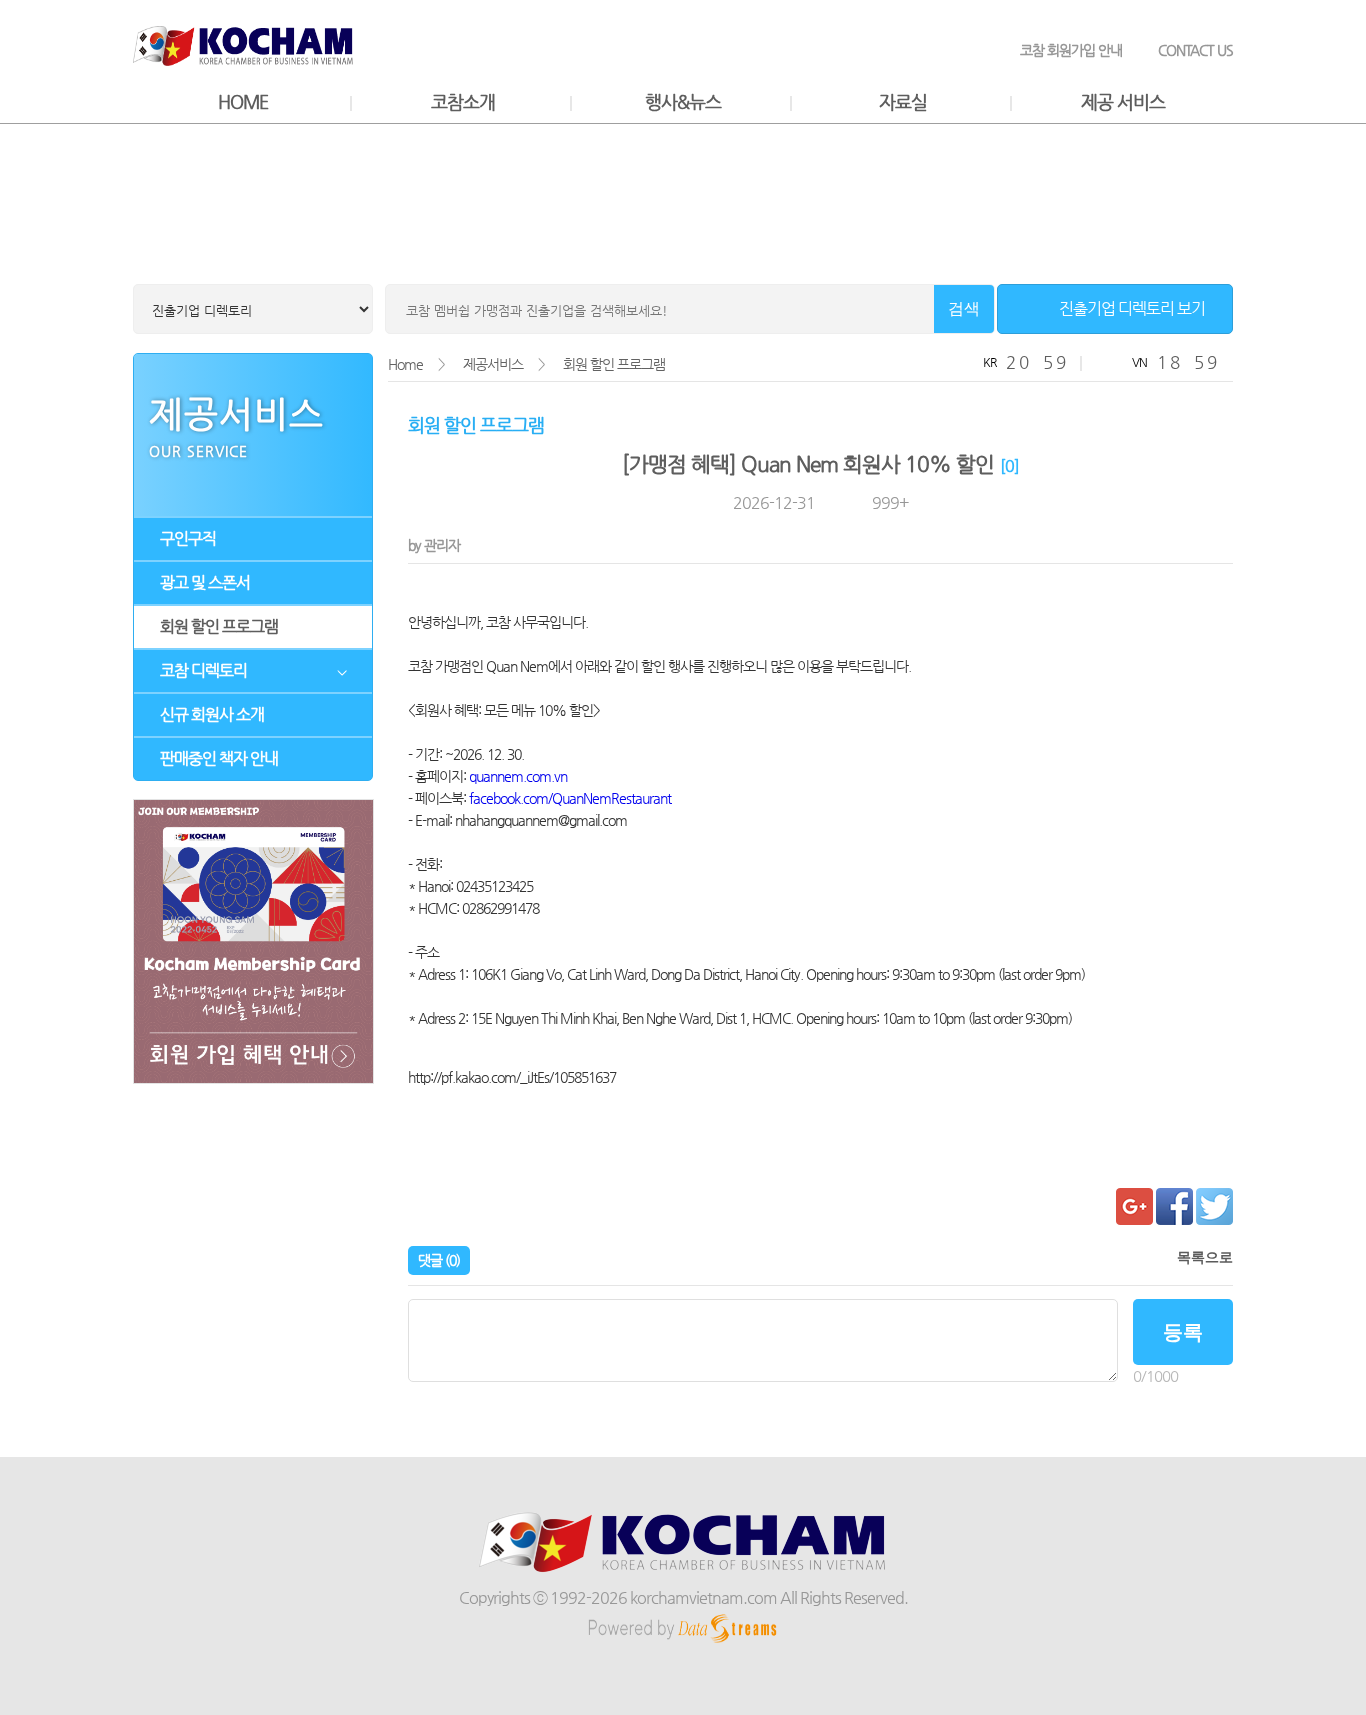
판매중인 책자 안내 (219, 758)
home (243, 101)
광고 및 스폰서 (205, 582)
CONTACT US (1195, 50)
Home (405, 364)
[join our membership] (253, 944)
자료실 (903, 101)
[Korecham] (683, 1571)
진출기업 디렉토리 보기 (1132, 308)
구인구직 (188, 538)
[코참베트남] (243, 61)
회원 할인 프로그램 (219, 626)
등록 (1183, 1332)
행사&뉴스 (683, 101)
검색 (964, 308)
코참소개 (463, 101)
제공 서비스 (1123, 101)
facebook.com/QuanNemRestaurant (570, 798)
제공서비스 (493, 364)
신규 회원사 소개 (212, 714)
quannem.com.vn (518, 776)
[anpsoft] (683, 1643)
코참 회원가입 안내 (1071, 50)
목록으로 (1205, 1257)
